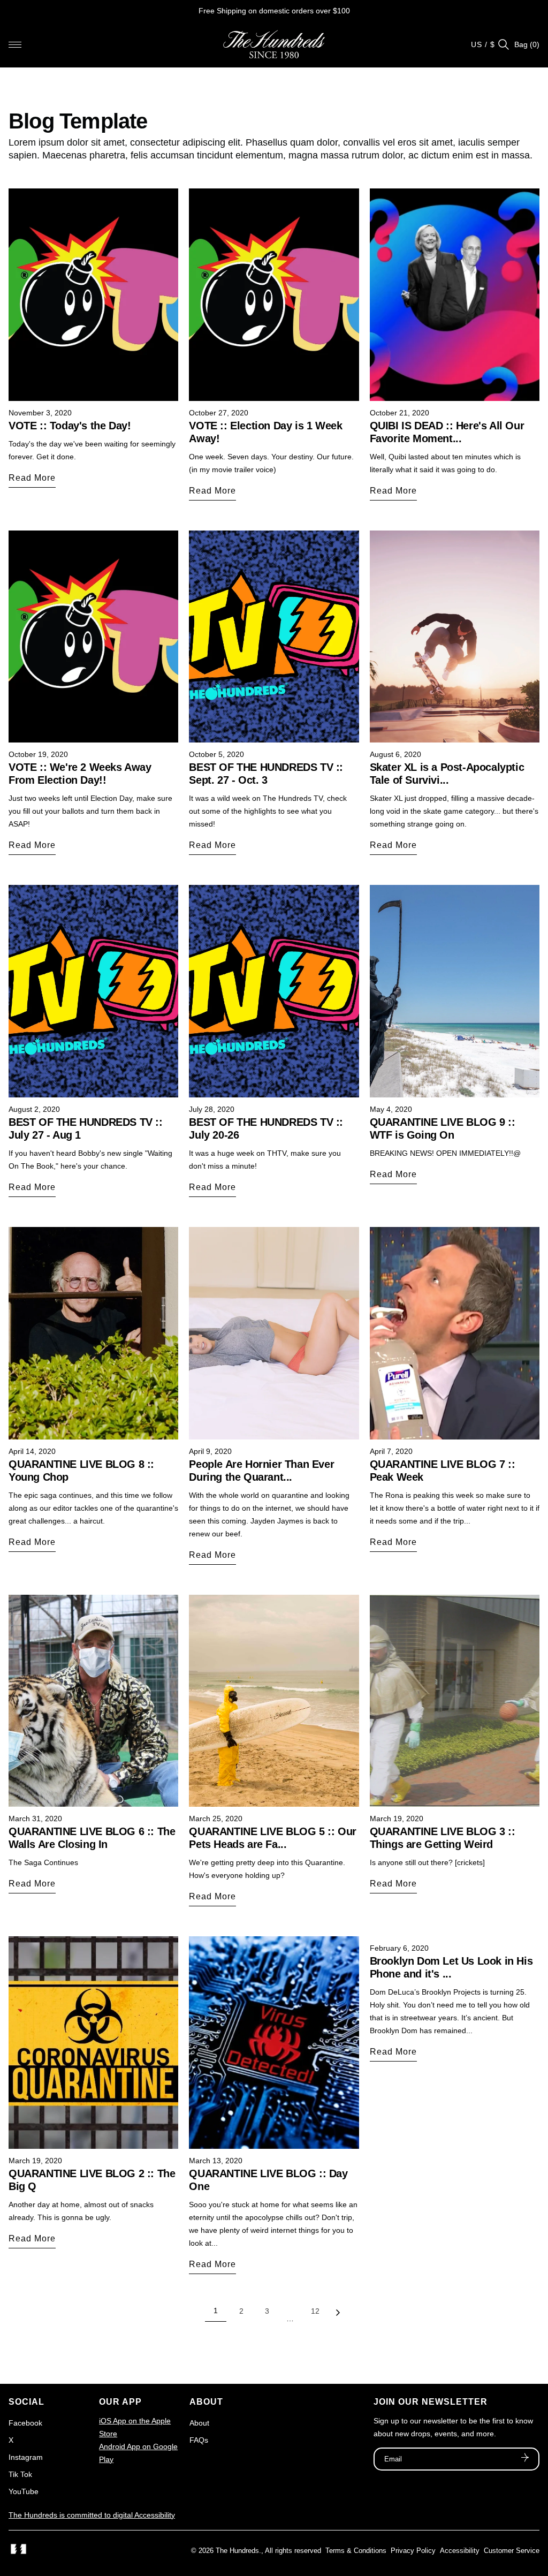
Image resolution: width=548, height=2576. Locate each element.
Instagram (26, 2457)
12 (315, 2311)
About (199, 2423)
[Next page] (338, 2315)
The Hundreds (237, 2551)
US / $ (483, 44)
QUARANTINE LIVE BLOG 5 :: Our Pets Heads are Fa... (272, 1838)
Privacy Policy (413, 2551)
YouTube (24, 2491)
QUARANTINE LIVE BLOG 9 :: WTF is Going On (443, 1128)
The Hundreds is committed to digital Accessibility (92, 2515)
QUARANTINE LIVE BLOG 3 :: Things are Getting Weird (443, 1838)
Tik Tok (20, 2474)
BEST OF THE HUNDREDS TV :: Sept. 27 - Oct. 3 (266, 774)
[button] (15, 44)
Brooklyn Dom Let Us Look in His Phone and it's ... (451, 1967)
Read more (32, 478)
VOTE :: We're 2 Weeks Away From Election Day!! (80, 774)
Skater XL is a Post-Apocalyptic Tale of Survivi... (447, 774)
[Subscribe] (525, 2459)
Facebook (25, 2423)
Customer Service (512, 2551)
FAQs (199, 2440)
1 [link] (216, 2310)
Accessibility (460, 2551)
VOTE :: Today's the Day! (70, 426)
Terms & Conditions (356, 2551)
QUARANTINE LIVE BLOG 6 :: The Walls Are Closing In (92, 1838)
